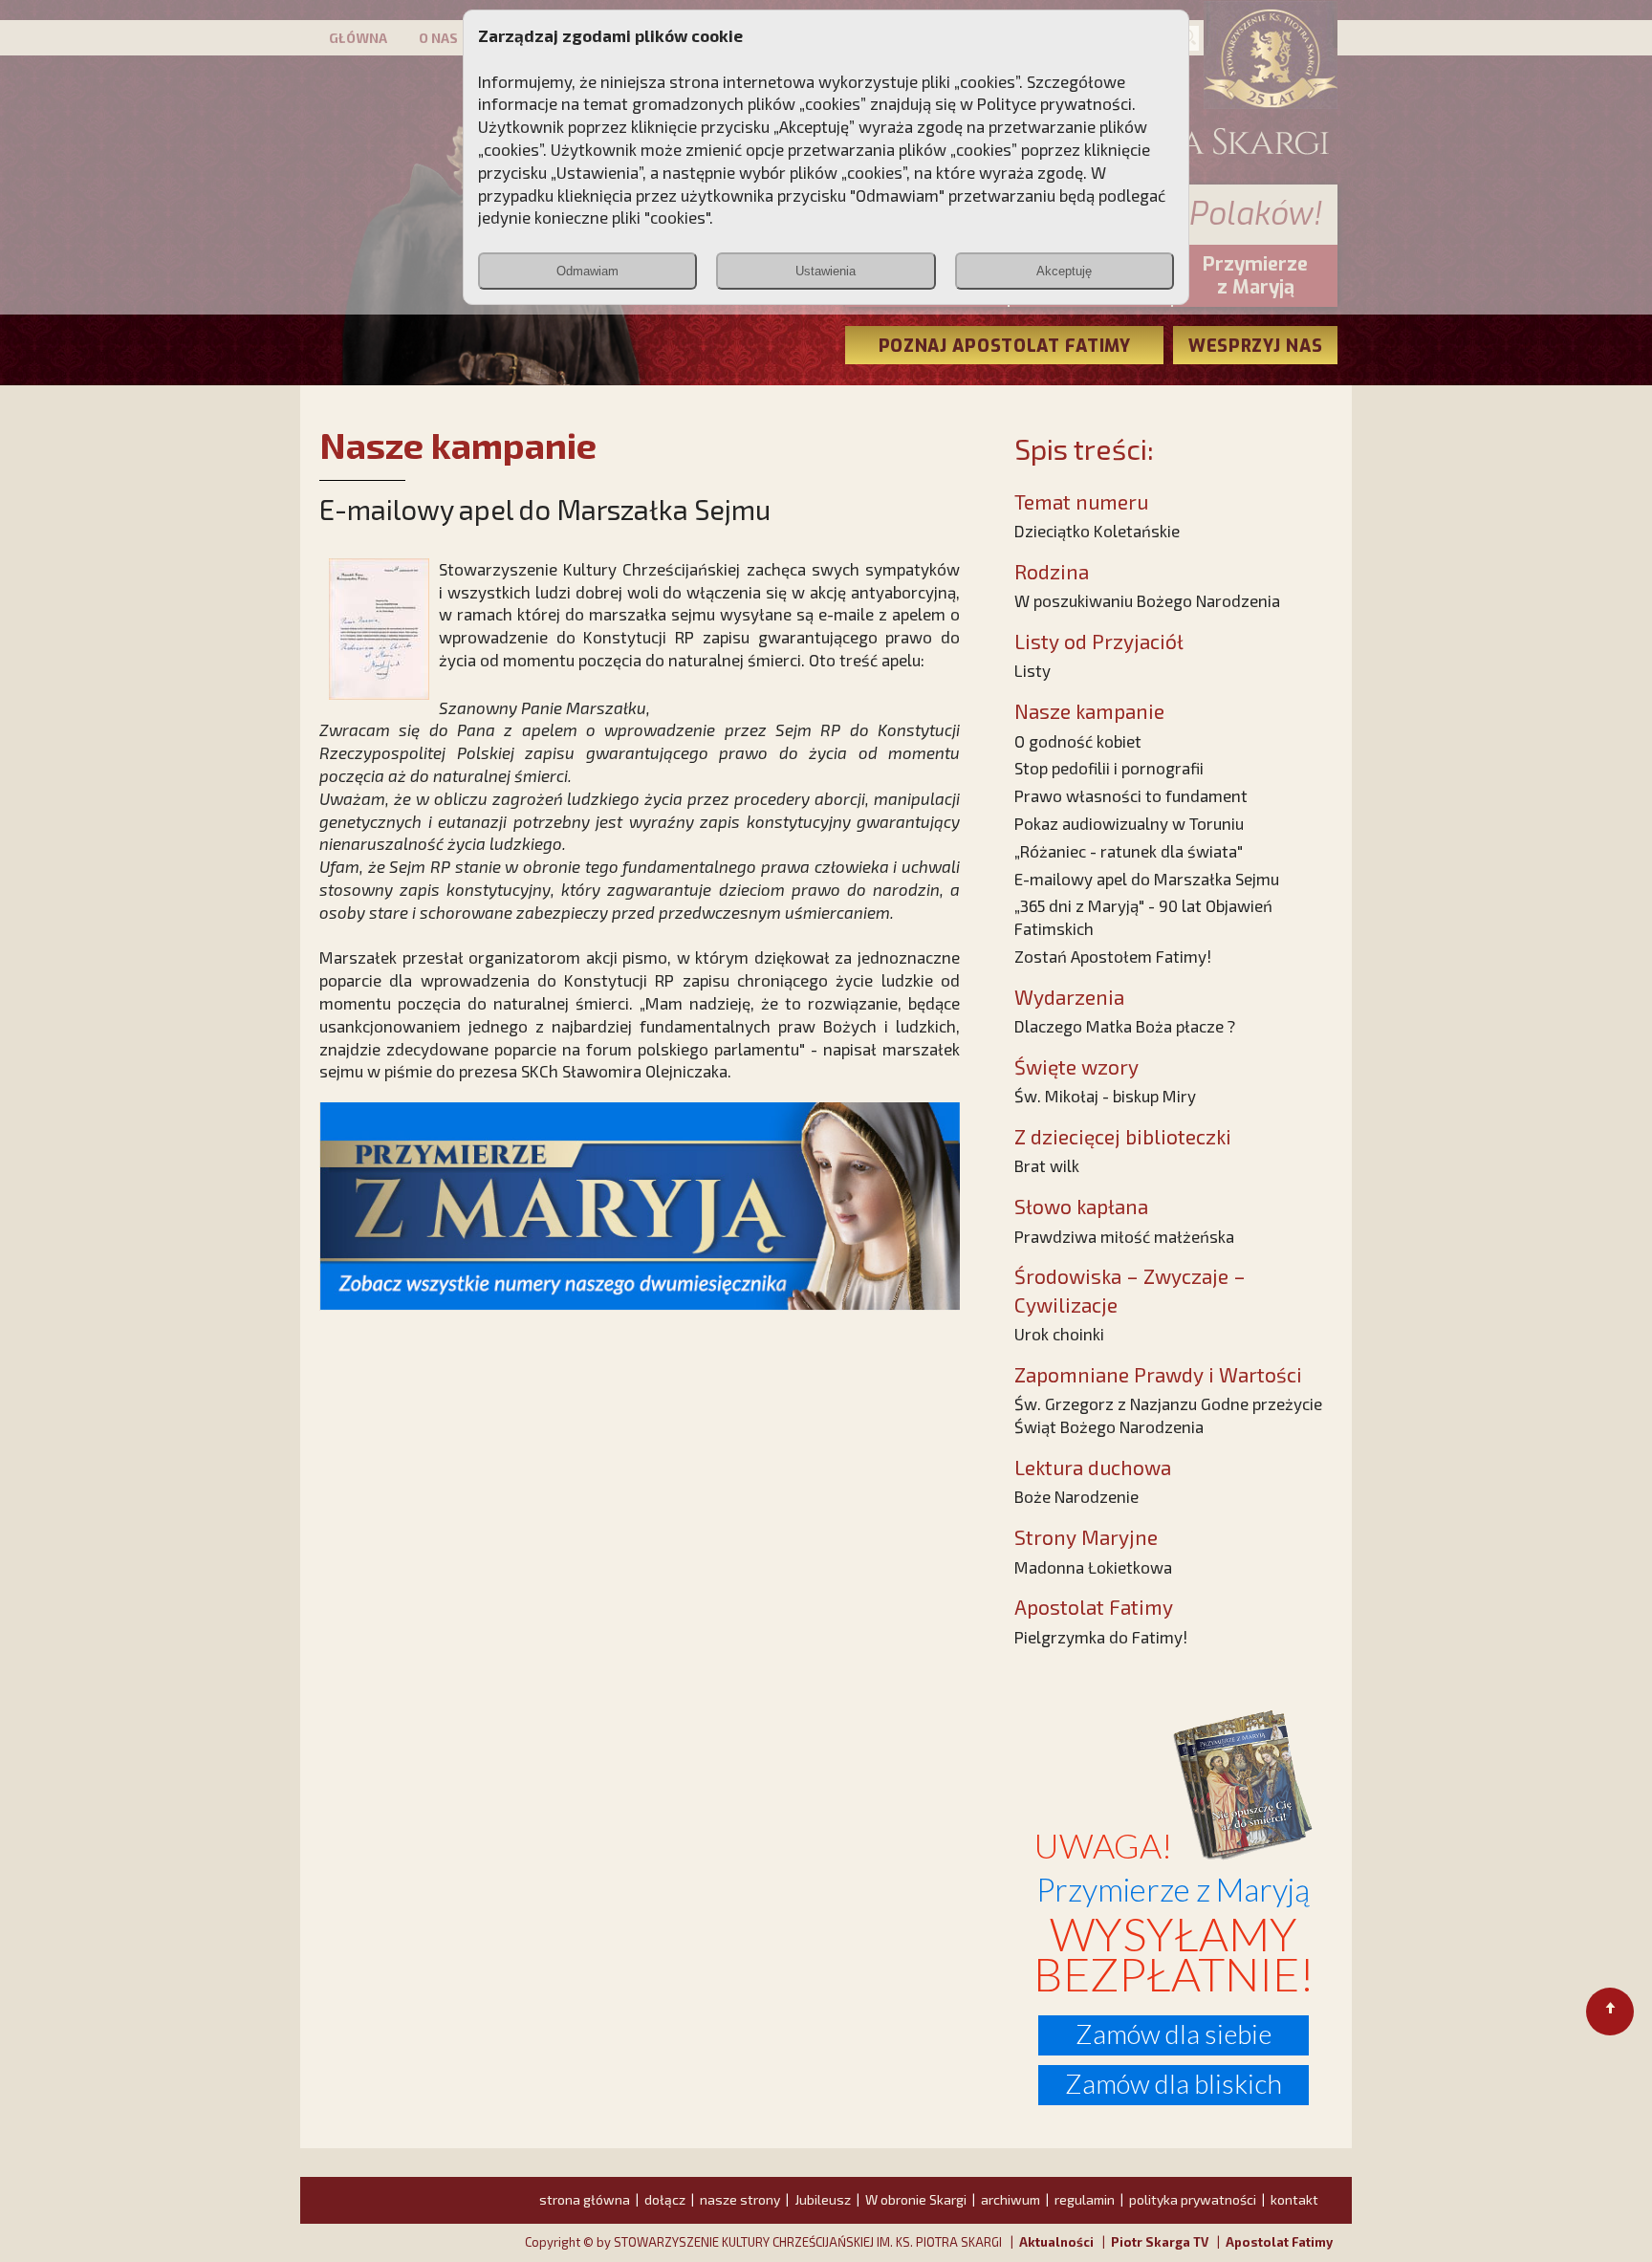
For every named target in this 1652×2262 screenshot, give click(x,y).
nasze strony (740, 2199)
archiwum (1011, 2199)
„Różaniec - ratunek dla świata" (1129, 851)
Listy (1032, 670)
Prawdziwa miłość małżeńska (1124, 1236)
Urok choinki (1059, 1334)
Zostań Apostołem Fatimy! (1113, 956)
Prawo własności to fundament (1131, 795)
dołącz (665, 2199)
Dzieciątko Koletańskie (1097, 531)
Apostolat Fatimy (1279, 2242)
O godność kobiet (1078, 741)
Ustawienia (826, 271)
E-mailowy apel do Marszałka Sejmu (1147, 879)
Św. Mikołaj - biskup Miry (1105, 1096)
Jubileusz (823, 2199)
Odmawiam (587, 271)
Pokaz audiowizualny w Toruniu (1129, 823)
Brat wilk (1047, 1165)
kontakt (1294, 2199)
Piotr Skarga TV (1160, 2242)
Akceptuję (1064, 271)
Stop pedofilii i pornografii (1109, 768)
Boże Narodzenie (1076, 1496)
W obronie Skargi (916, 2199)
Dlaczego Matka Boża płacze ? (1125, 1026)
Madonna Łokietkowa (1093, 1567)
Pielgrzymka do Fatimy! (1101, 1637)
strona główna (585, 2199)
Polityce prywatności (1054, 103)
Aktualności (1056, 2242)
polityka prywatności (1193, 2199)
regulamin (1085, 2199)
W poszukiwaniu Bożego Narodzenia (1147, 600)
